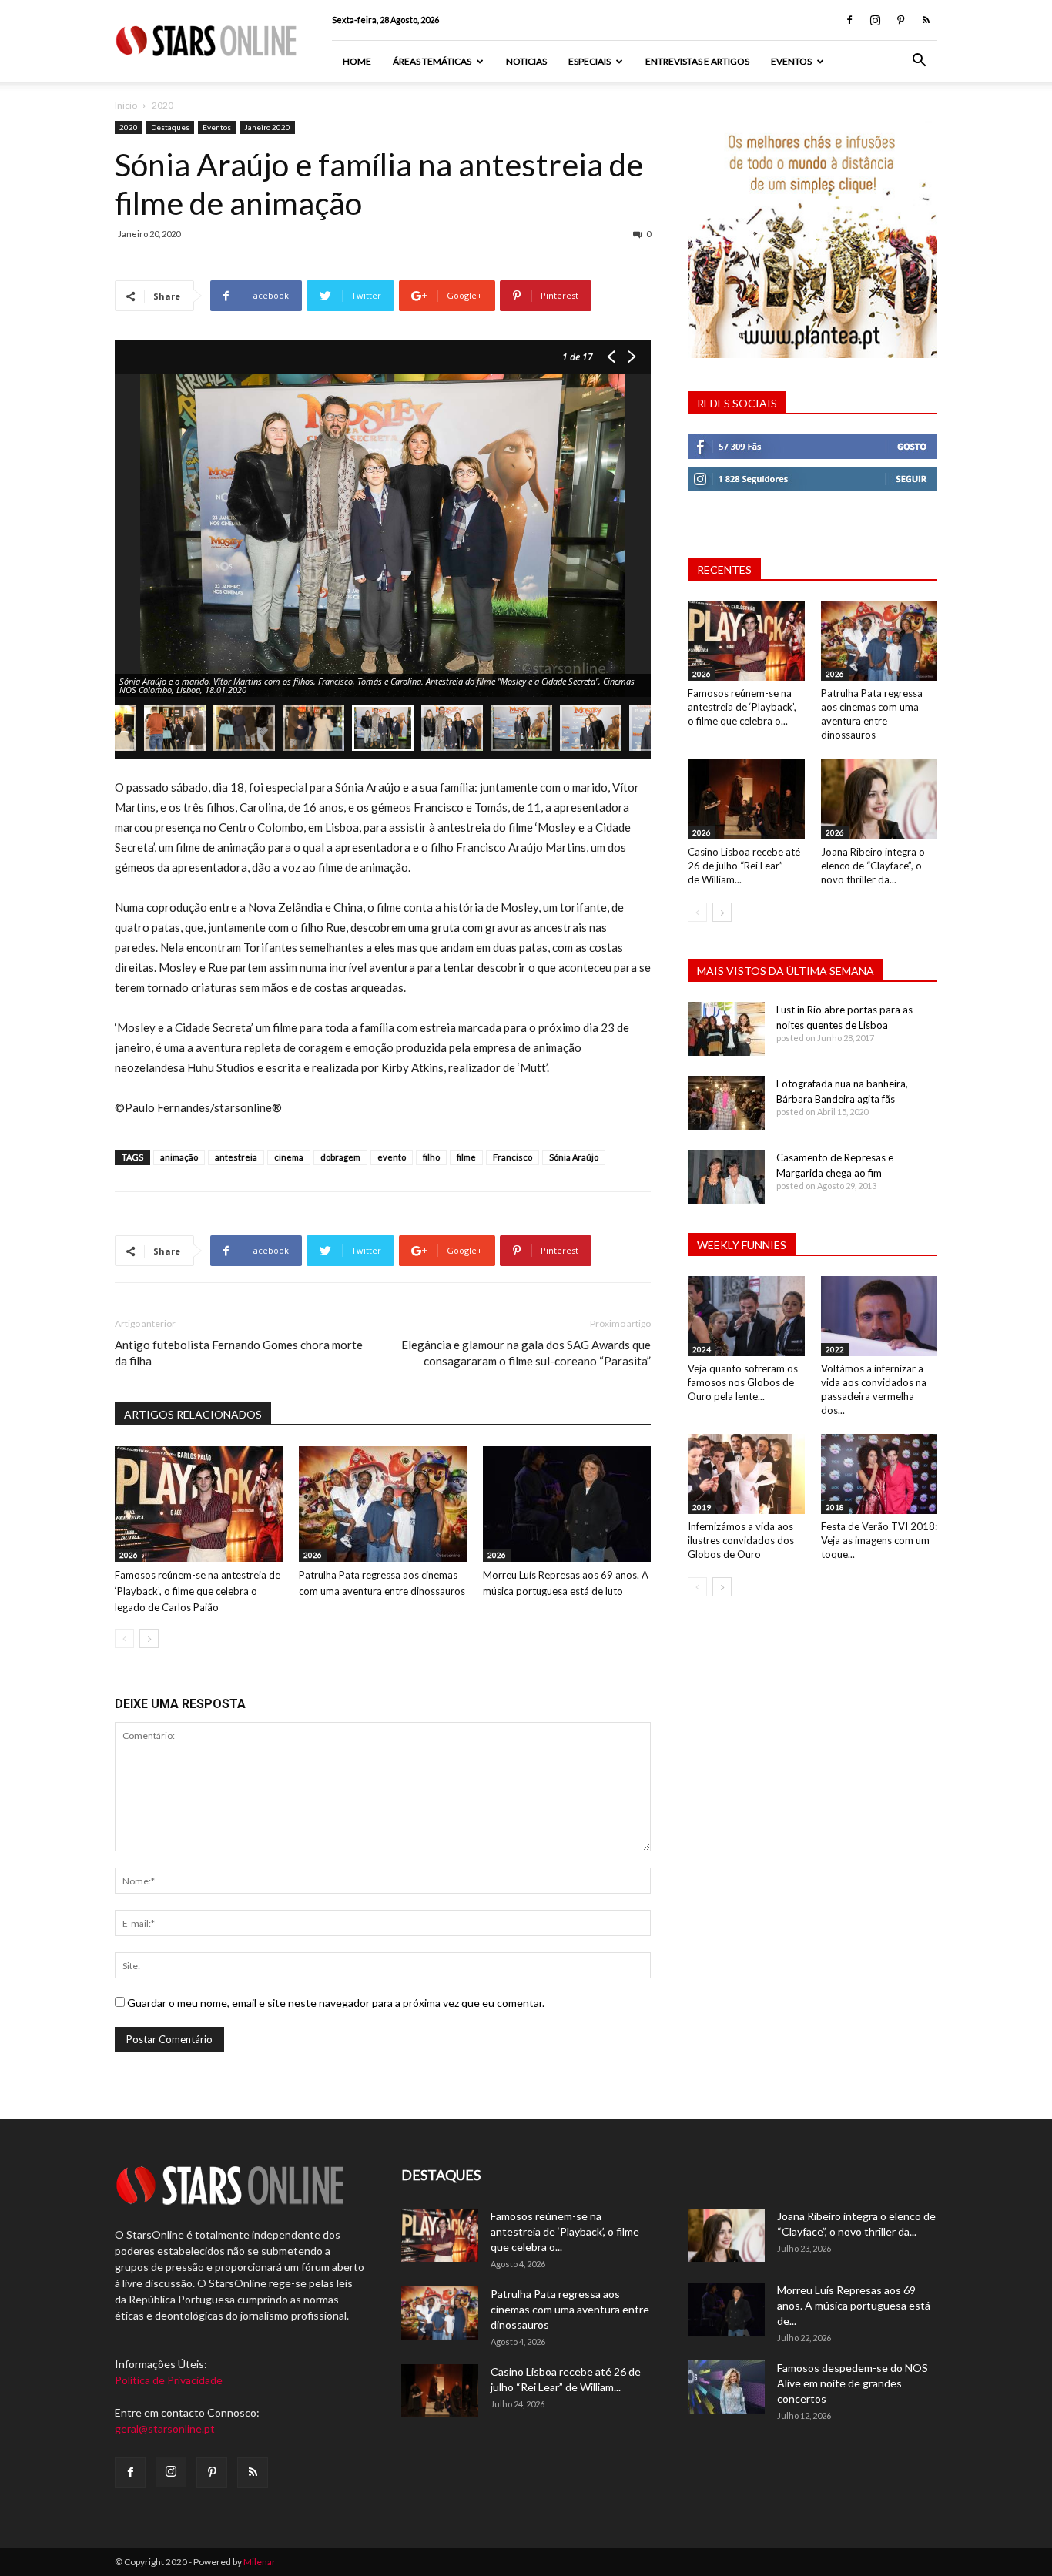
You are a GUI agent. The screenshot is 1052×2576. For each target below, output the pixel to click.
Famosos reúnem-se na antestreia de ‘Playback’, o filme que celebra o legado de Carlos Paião (198, 1591)
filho (431, 1157)
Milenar (260, 2562)
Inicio (126, 105)
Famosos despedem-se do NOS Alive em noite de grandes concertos (853, 2383)
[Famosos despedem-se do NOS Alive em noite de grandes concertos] (726, 2387)
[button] (919, 62)
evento (392, 1157)
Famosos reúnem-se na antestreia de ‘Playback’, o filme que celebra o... (742, 707)
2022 (835, 1349)
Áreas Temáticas (432, 61)
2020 (129, 127)
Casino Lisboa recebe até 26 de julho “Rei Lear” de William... (744, 866)
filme (466, 1157)
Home (357, 61)
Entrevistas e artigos (697, 61)
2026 (129, 1555)
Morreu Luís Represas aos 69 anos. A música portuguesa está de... (854, 2305)
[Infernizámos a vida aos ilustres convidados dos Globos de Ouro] (746, 1474)
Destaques (170, 127)
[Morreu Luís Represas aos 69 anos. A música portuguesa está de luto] (567, 1504)
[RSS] (926, 20)
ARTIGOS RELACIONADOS (193, 1414)
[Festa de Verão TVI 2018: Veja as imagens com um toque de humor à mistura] (879, 1474)
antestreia (236, 1157)
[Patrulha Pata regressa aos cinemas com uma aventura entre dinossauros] (383, 1504)
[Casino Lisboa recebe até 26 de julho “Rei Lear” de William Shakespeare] (746, 799)
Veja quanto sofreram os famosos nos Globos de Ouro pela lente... (743, 1382)
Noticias (526, 61)
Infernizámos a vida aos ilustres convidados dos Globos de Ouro (741, 1540)
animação (179, 1157)
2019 (702, 1507)
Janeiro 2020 (267, 127)
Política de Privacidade (169, 2380)
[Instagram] (875, 20)
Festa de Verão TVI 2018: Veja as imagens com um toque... (879, 1540)
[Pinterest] (900, 20)
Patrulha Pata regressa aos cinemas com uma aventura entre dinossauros (570, 2309)
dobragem (340, 1157)
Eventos (791, 61)
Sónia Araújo (574, 1157)
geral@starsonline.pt (165, 2429)
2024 (702, 1349)
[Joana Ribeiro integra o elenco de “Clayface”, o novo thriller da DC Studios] (879, 799)
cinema (289, 1157)
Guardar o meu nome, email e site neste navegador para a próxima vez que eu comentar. (336, 2003)
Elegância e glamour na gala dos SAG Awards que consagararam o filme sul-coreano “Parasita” (526, 1353)
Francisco (513, 1157)
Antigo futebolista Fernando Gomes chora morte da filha (239, 1353)
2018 (835, 1507)
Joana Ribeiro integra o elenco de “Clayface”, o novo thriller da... (873, 866)
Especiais (590, 61)
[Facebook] (849, 20)
